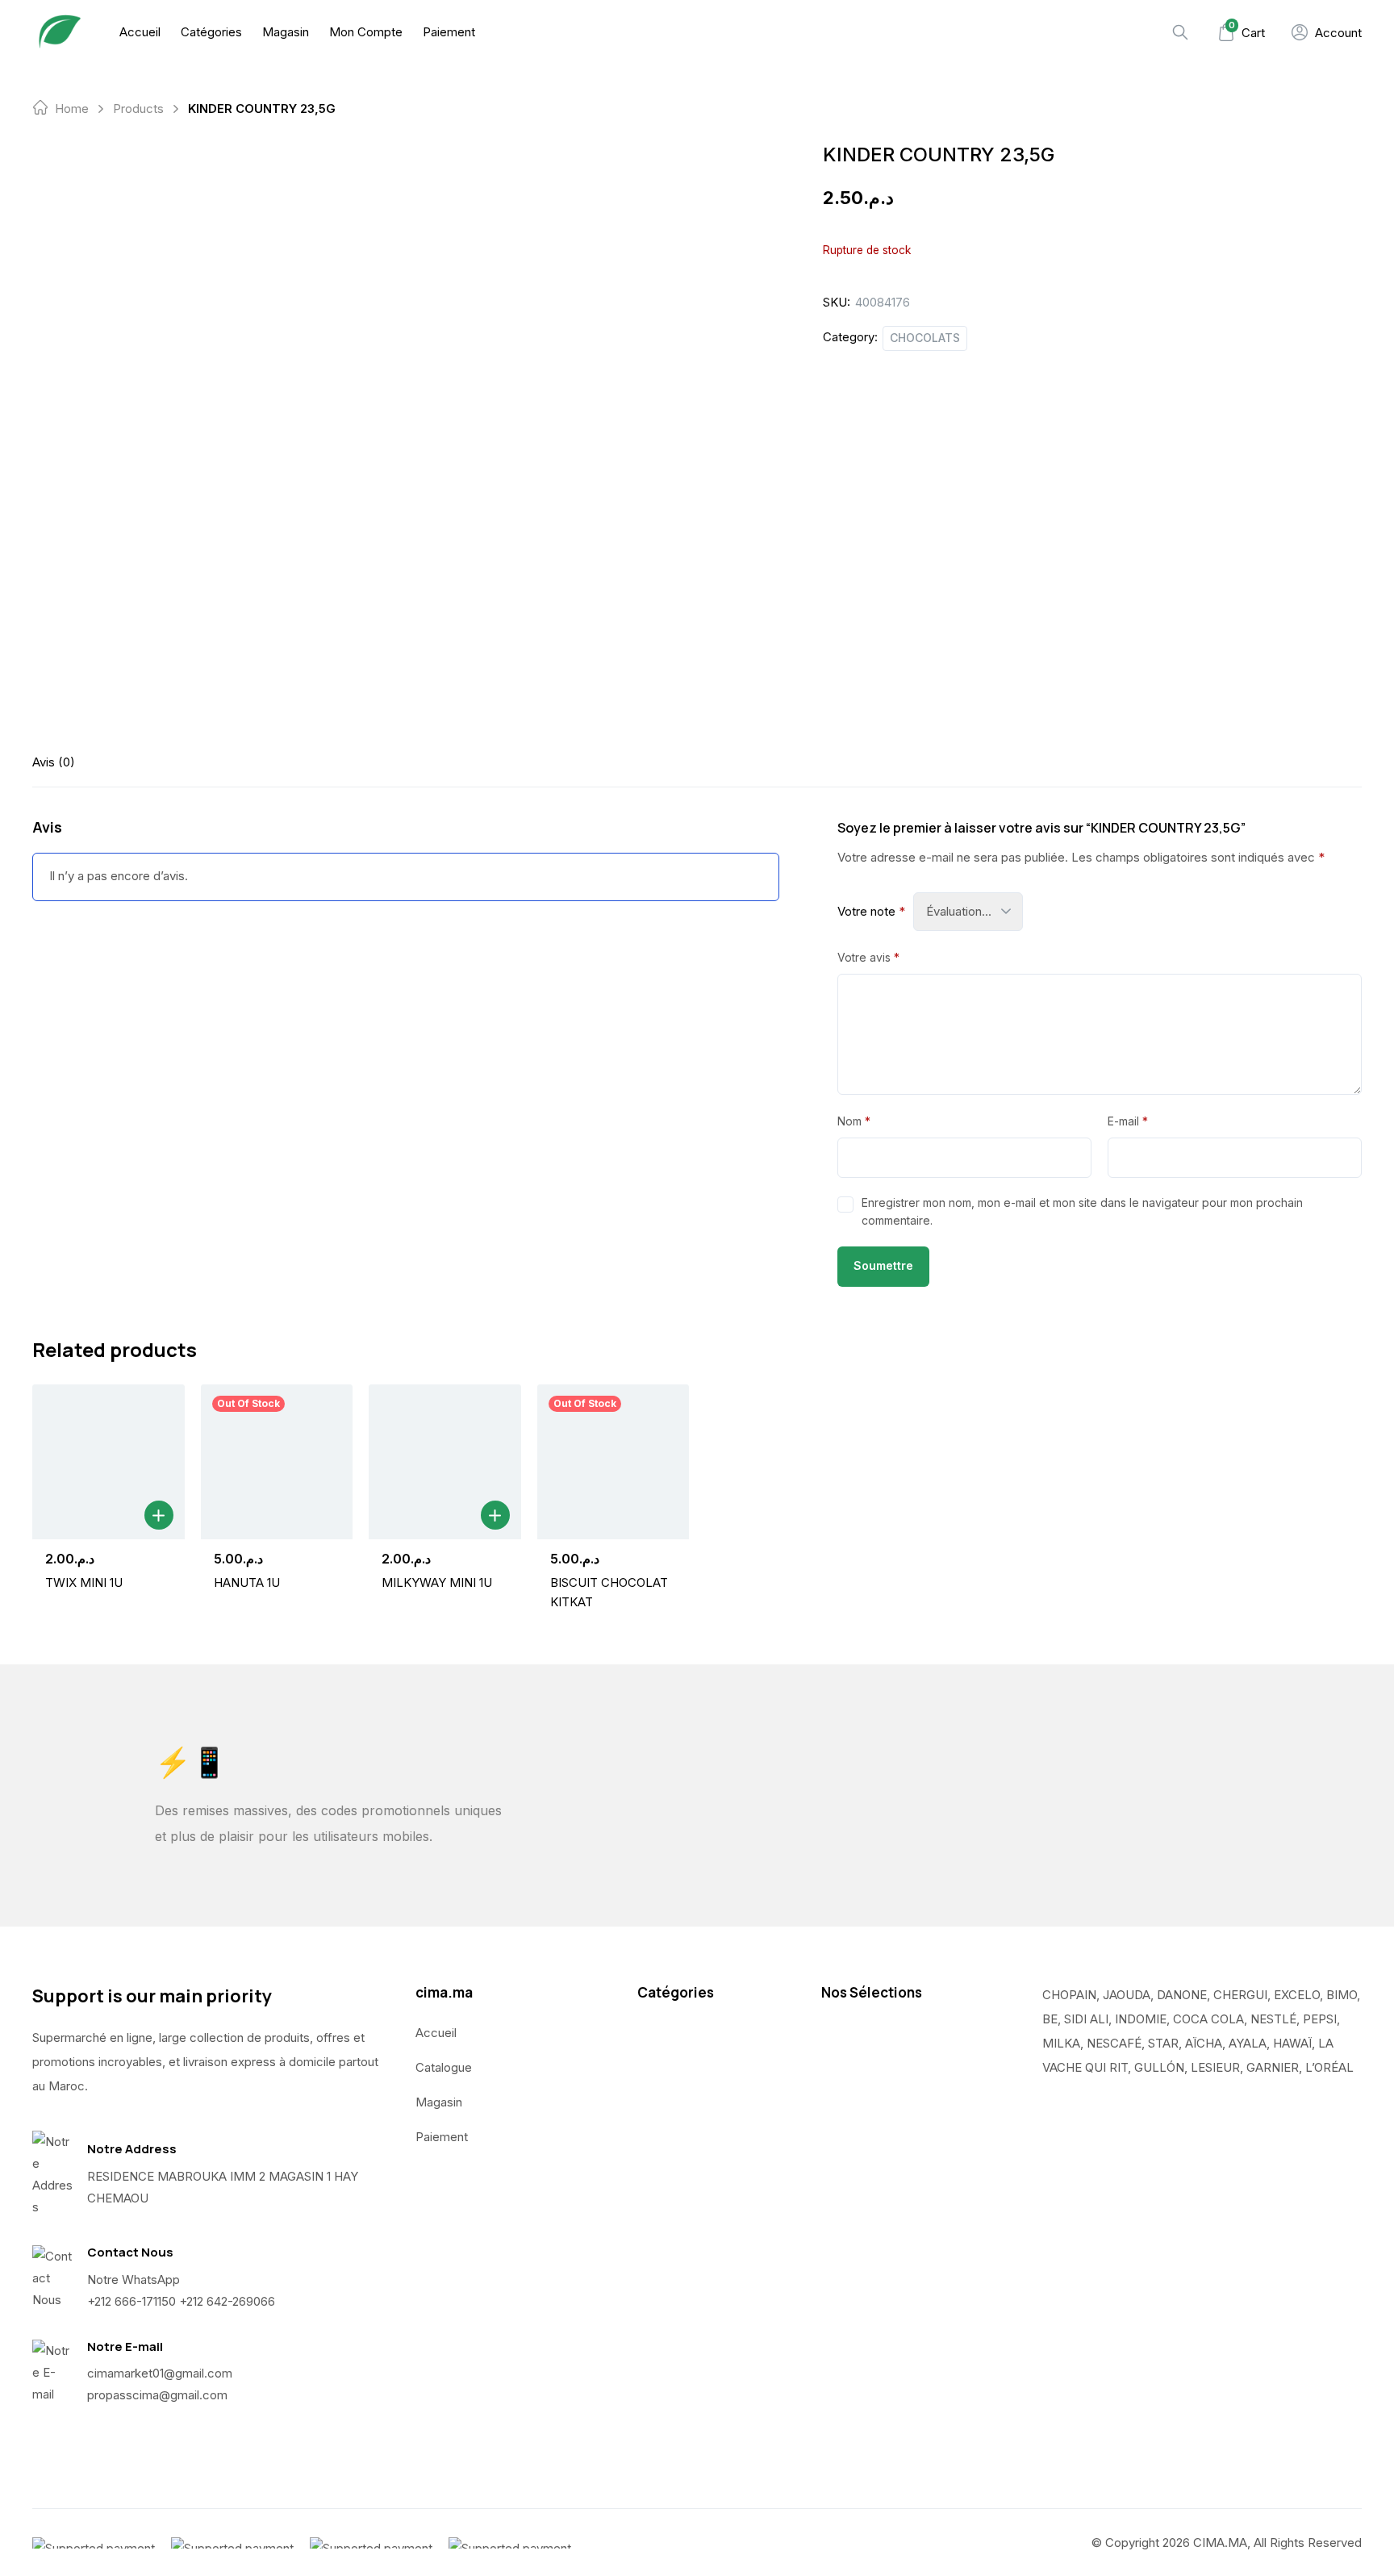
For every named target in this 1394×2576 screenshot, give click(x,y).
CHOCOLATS (925, 338)
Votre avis (868, 957)
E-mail (1128, 1121)
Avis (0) (54, 762)
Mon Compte (366, 32)
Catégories (211, 32)
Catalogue (444, 2067)
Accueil (140, 32)
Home (72, 109)
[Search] (1180, 32)
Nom (854, 1121)
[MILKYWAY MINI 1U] (445, 1462)
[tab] (54, 762)
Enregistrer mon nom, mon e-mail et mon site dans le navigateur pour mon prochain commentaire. (1082, 1211)
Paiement (449, 32)
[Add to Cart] (159, 1515)
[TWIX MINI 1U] (109, 1462)
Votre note (871, 911)
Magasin (286, 32)
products (138, 109)
